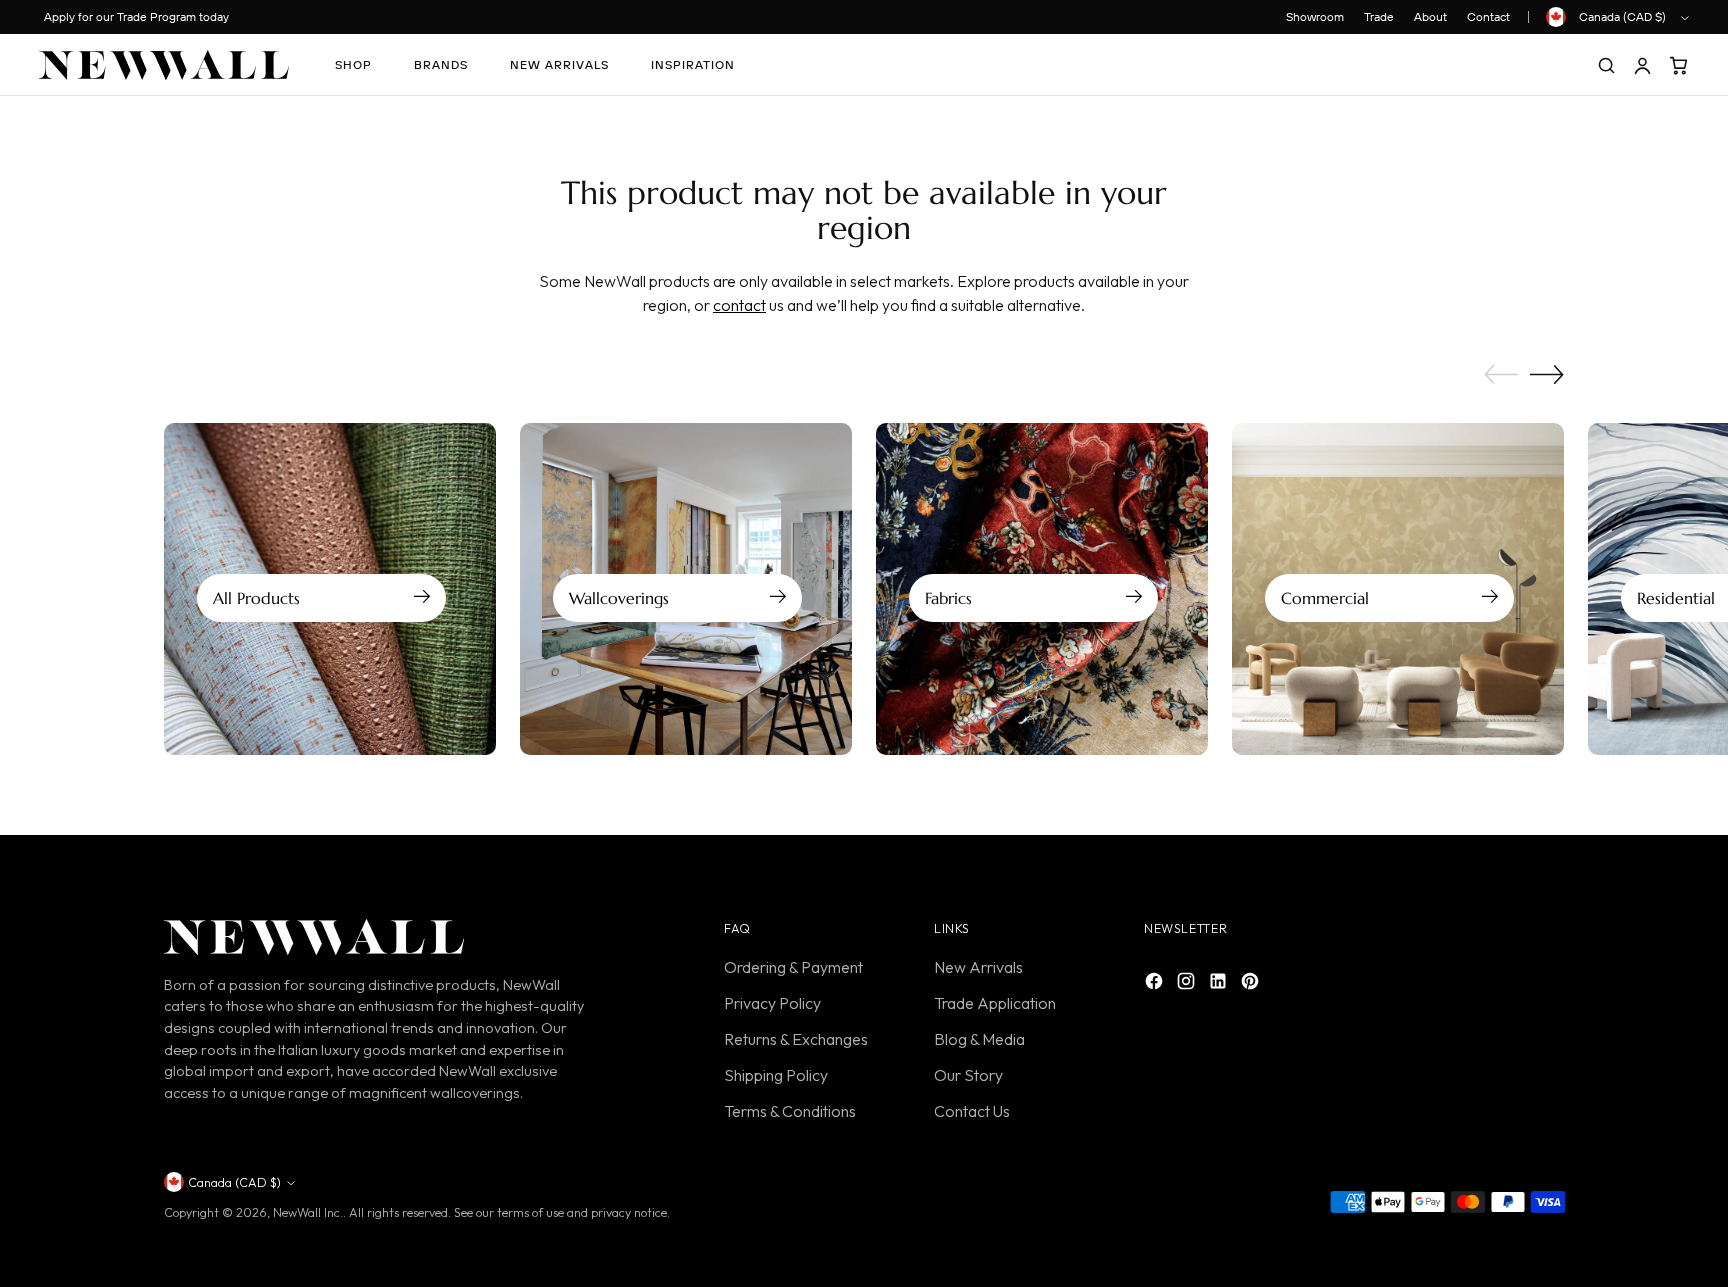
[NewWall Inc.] (164, 65)
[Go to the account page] (1642, 65)
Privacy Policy (772, 1003)
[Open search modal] (1606, 65)
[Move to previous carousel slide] (1501, 375)
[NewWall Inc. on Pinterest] (1252, 984)
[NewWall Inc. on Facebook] (1156, 984)
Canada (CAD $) (1622, 16)
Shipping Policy (776, 1075)
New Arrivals (978, 967)
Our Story (968, 1075)
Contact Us (972, 1111)
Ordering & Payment (793, 967)
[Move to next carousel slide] (1547, 374)
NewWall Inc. (308, 1212)
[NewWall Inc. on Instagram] (1188, 984)
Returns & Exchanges (796, 1039)
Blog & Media (979, 1039)
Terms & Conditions (790, 1111)
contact (739, 305)
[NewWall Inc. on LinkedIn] (1220, 984)
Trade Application (995, 1003)
